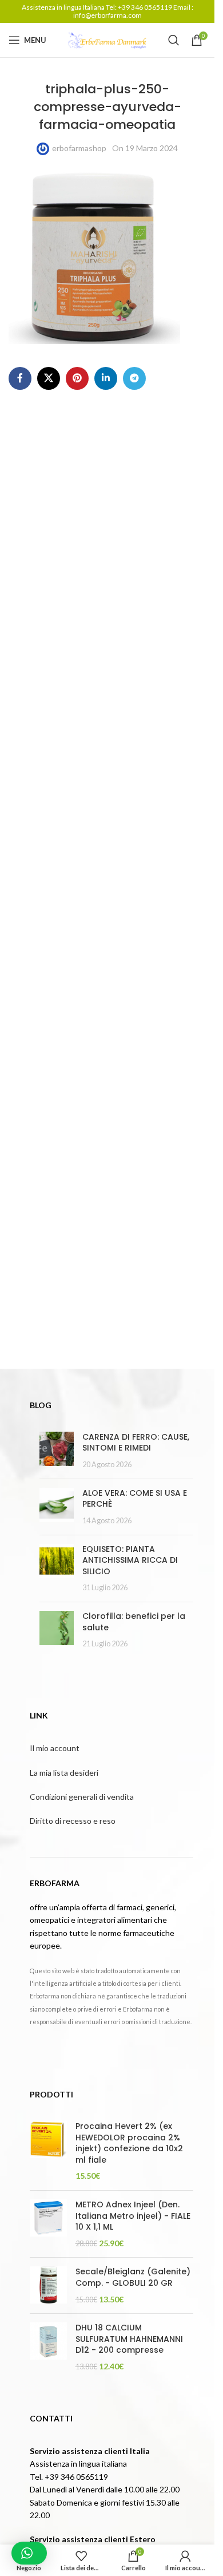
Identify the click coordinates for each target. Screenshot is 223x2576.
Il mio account (55, 1748)
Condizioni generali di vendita (82, 1797)
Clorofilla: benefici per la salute (134, 1622)
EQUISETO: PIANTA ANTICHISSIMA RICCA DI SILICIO (130, 1560)
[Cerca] (174, 40)
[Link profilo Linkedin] (106, 378)
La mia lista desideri (64, 1773)
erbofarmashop (79, 148)
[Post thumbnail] (57, 1451)
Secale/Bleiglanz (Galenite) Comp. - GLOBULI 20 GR (133, 2277)
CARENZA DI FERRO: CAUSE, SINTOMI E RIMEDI (136, 1443)
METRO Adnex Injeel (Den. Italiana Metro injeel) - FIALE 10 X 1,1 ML (133, 2216)
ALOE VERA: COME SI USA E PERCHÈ (135, 1499)
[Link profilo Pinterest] (77, 378)
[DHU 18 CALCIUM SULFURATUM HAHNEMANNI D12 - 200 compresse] (48, 2347)
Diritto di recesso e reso (73, 1821)
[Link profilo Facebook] (20, 378)
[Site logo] (107, 39)
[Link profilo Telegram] (134, 378)
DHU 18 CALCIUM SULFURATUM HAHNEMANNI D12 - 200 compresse (129, 2339)
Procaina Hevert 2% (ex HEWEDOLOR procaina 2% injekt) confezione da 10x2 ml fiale (129, 2143)
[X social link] (49, 378)
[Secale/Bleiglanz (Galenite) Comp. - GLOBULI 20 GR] (48, 2285)
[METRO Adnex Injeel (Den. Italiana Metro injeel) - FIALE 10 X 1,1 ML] (48, 2224)
